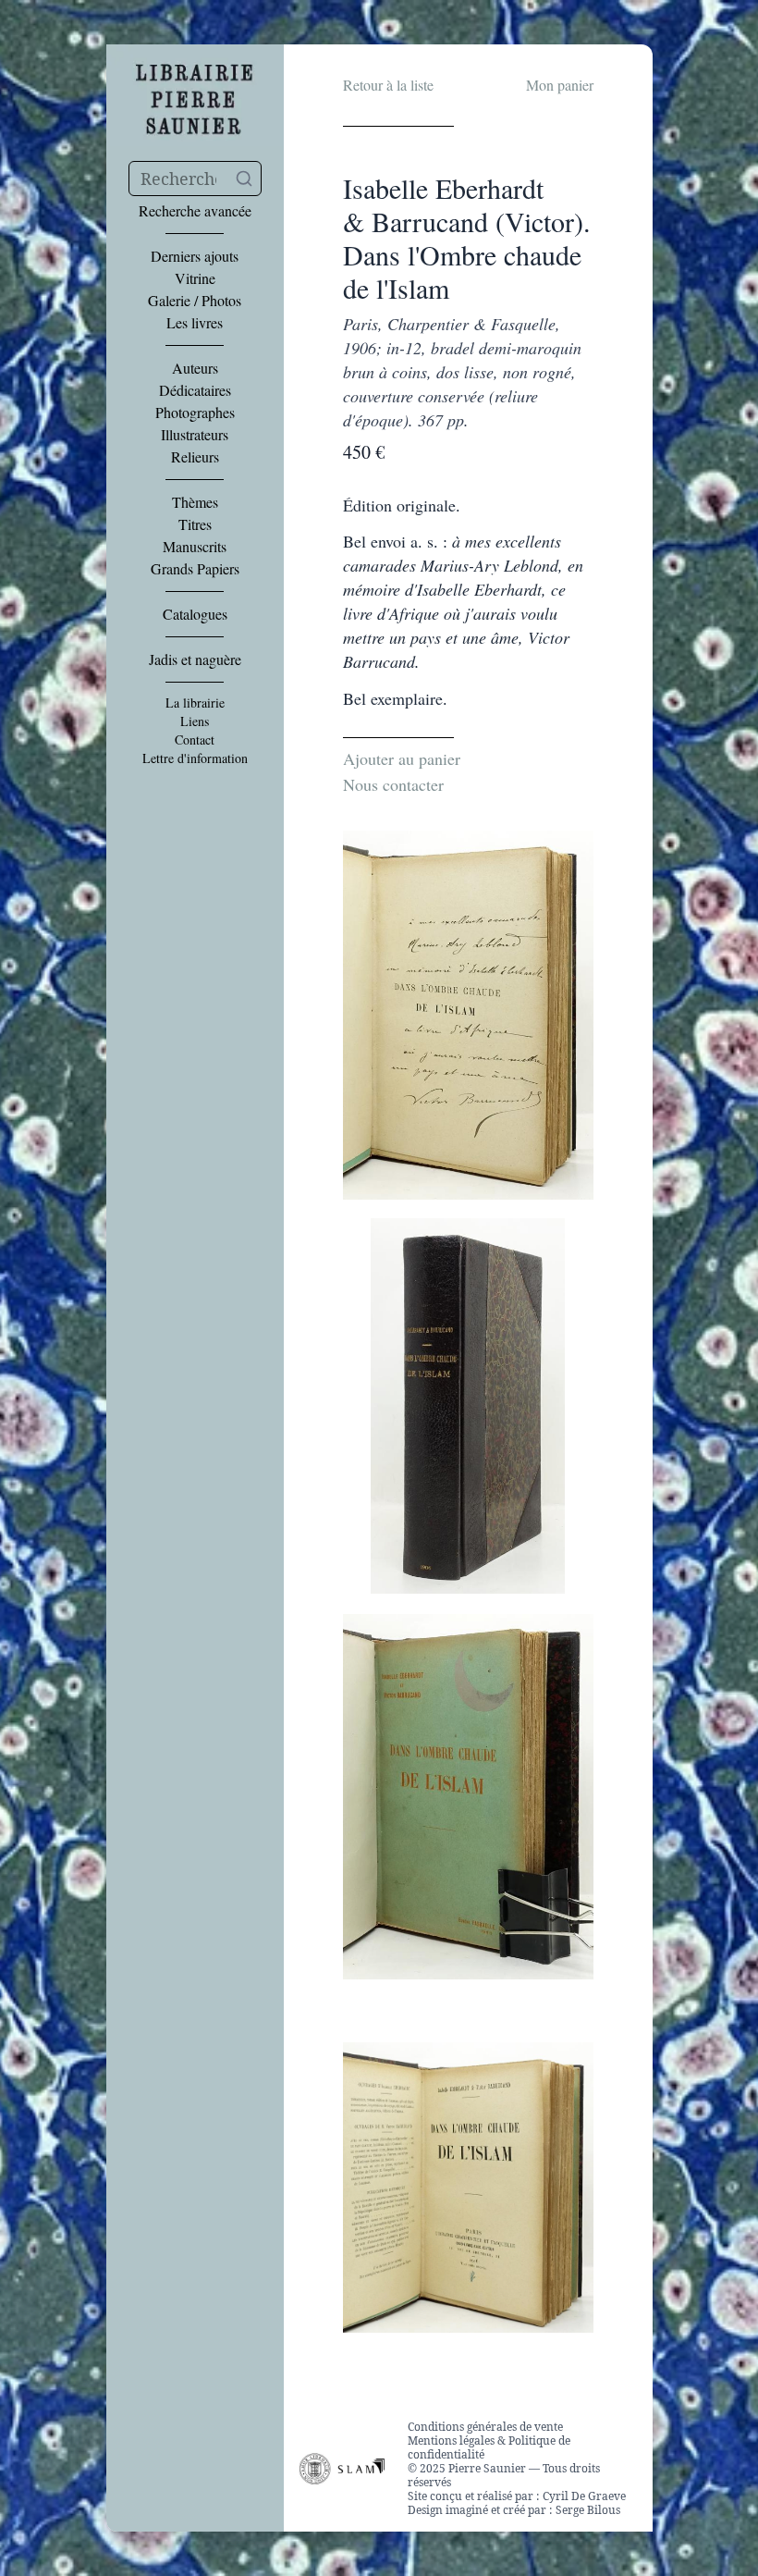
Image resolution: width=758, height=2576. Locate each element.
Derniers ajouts (195, 256)
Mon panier (560, 85)
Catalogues (195, 614)
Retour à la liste (388, 85)
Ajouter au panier (402, 758)
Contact (195, 740)
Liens (195, 721)
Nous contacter (393, 784)
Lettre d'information (195, 758)
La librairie (195, 703)
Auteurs (195, 368)
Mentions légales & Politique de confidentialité (489, 2447)
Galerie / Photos (195, 301)
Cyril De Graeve (584, 2496)
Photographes (195, 413)
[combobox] (195, 179)
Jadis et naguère (195, 659)
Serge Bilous (588, 2510)
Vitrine (195, 278)
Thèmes (195, 502)
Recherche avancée (195, 211)
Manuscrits (195, 547)
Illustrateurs (195, 435)
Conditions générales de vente (485, 2427)
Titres (195, 524)
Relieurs (195, 457)
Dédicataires (195, 390)
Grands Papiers (195, 569)
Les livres (195, 323)
